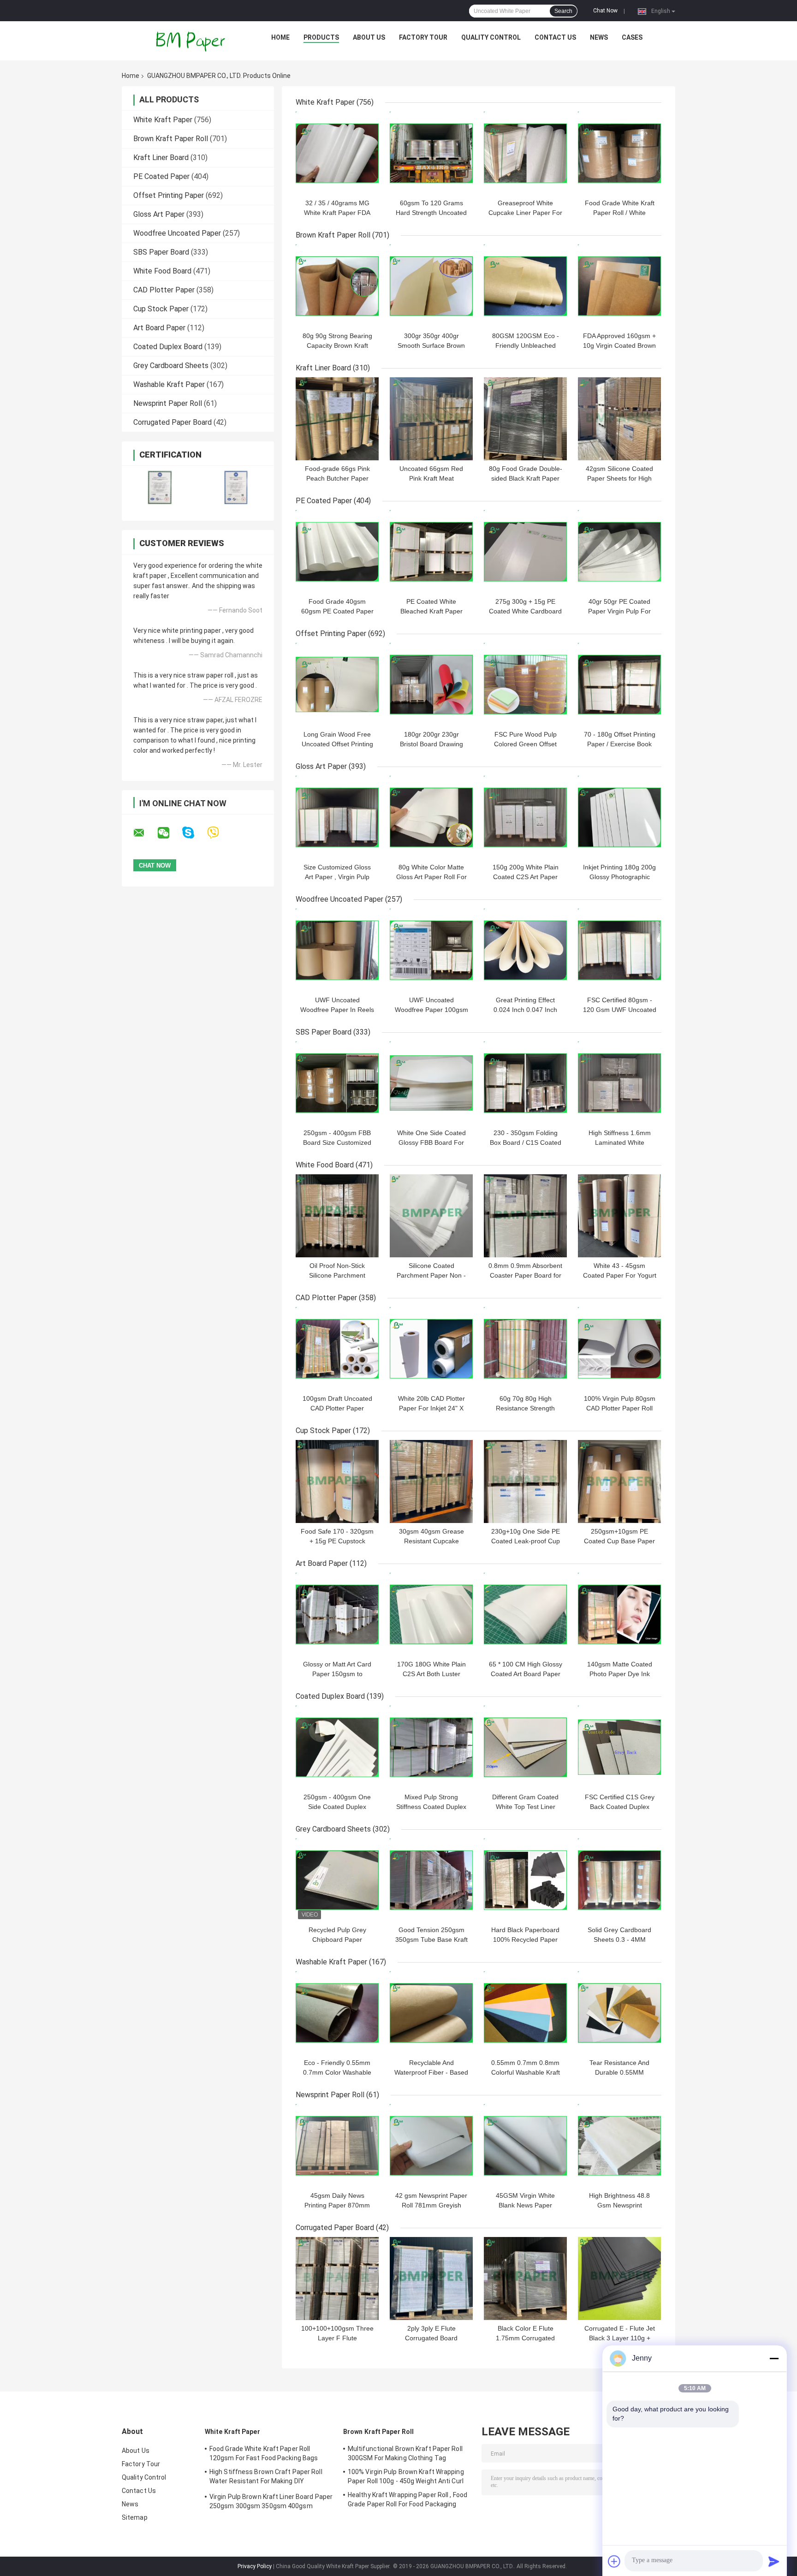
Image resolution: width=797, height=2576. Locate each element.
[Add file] (614, 2561)
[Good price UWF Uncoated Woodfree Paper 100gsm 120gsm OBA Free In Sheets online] (431, 950)
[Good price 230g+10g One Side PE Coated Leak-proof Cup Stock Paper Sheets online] (525, 1481)
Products (321, 37)
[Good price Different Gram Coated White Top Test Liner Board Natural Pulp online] (525, 1747)
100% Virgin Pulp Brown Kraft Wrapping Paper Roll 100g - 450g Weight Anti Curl (406, 2476)
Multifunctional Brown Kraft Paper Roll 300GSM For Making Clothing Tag (405, 2453)
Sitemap (135, 2517)
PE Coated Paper (161, 176)
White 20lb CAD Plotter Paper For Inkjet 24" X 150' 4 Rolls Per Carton (431, 1408)
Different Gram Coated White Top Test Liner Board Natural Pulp (525, 1807)
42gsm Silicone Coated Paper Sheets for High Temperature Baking (619, 478)
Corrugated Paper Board (172, 422)
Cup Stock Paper (161, 309)
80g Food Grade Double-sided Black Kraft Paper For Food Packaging (526, 478)
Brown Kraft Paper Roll (171, 139)
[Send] (774, 2561)
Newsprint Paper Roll (168, 403)
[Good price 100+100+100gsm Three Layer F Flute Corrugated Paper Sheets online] (337, 2279)
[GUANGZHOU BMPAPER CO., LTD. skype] (194, 833)
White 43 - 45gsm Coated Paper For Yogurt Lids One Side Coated (620, 1275)
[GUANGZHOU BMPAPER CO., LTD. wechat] (169, 833)
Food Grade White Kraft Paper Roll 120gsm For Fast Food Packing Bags (264, 2453)
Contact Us (555, 37)
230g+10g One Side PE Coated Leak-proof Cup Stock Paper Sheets (526, 1541)
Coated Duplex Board (168, 347)
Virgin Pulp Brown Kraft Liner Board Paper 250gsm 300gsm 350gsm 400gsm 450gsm (271, 2503)
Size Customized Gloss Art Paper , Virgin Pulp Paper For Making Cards (337, 877)
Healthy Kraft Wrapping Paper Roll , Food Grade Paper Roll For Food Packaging (407, 2499)
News (599, 37)
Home (280, 37)
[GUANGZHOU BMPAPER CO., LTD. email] (145, 833)
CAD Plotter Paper (164, 290)
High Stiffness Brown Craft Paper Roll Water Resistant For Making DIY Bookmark (266, 2478)
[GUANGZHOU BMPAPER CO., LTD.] (191, 40)
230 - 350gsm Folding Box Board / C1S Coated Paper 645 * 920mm (526, 1142)
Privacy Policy (255, 2566)
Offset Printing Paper (169, 195)
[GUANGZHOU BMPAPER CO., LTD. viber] (219, 833)
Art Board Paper (159, 328)
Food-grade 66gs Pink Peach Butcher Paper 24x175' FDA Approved (337, 478)
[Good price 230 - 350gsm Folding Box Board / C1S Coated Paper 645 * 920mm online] (525, 1083)
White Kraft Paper (163, 120)
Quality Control (491, 37)
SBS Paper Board (161, 252)
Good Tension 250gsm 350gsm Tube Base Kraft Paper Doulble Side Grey (431, 1939)
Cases (632, 37)
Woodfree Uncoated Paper (177, 233)
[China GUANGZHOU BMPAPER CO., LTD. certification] (160, 487)
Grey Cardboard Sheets (171, 366)
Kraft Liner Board (161, 158)
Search (563, 11)
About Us (369, 37)
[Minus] (774, 2358)
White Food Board (162, 271)
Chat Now (605, 11)
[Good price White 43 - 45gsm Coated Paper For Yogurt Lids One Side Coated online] (619, 1216)
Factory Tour (423, 37)
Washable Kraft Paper (169, 384)
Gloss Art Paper (159, 214)
